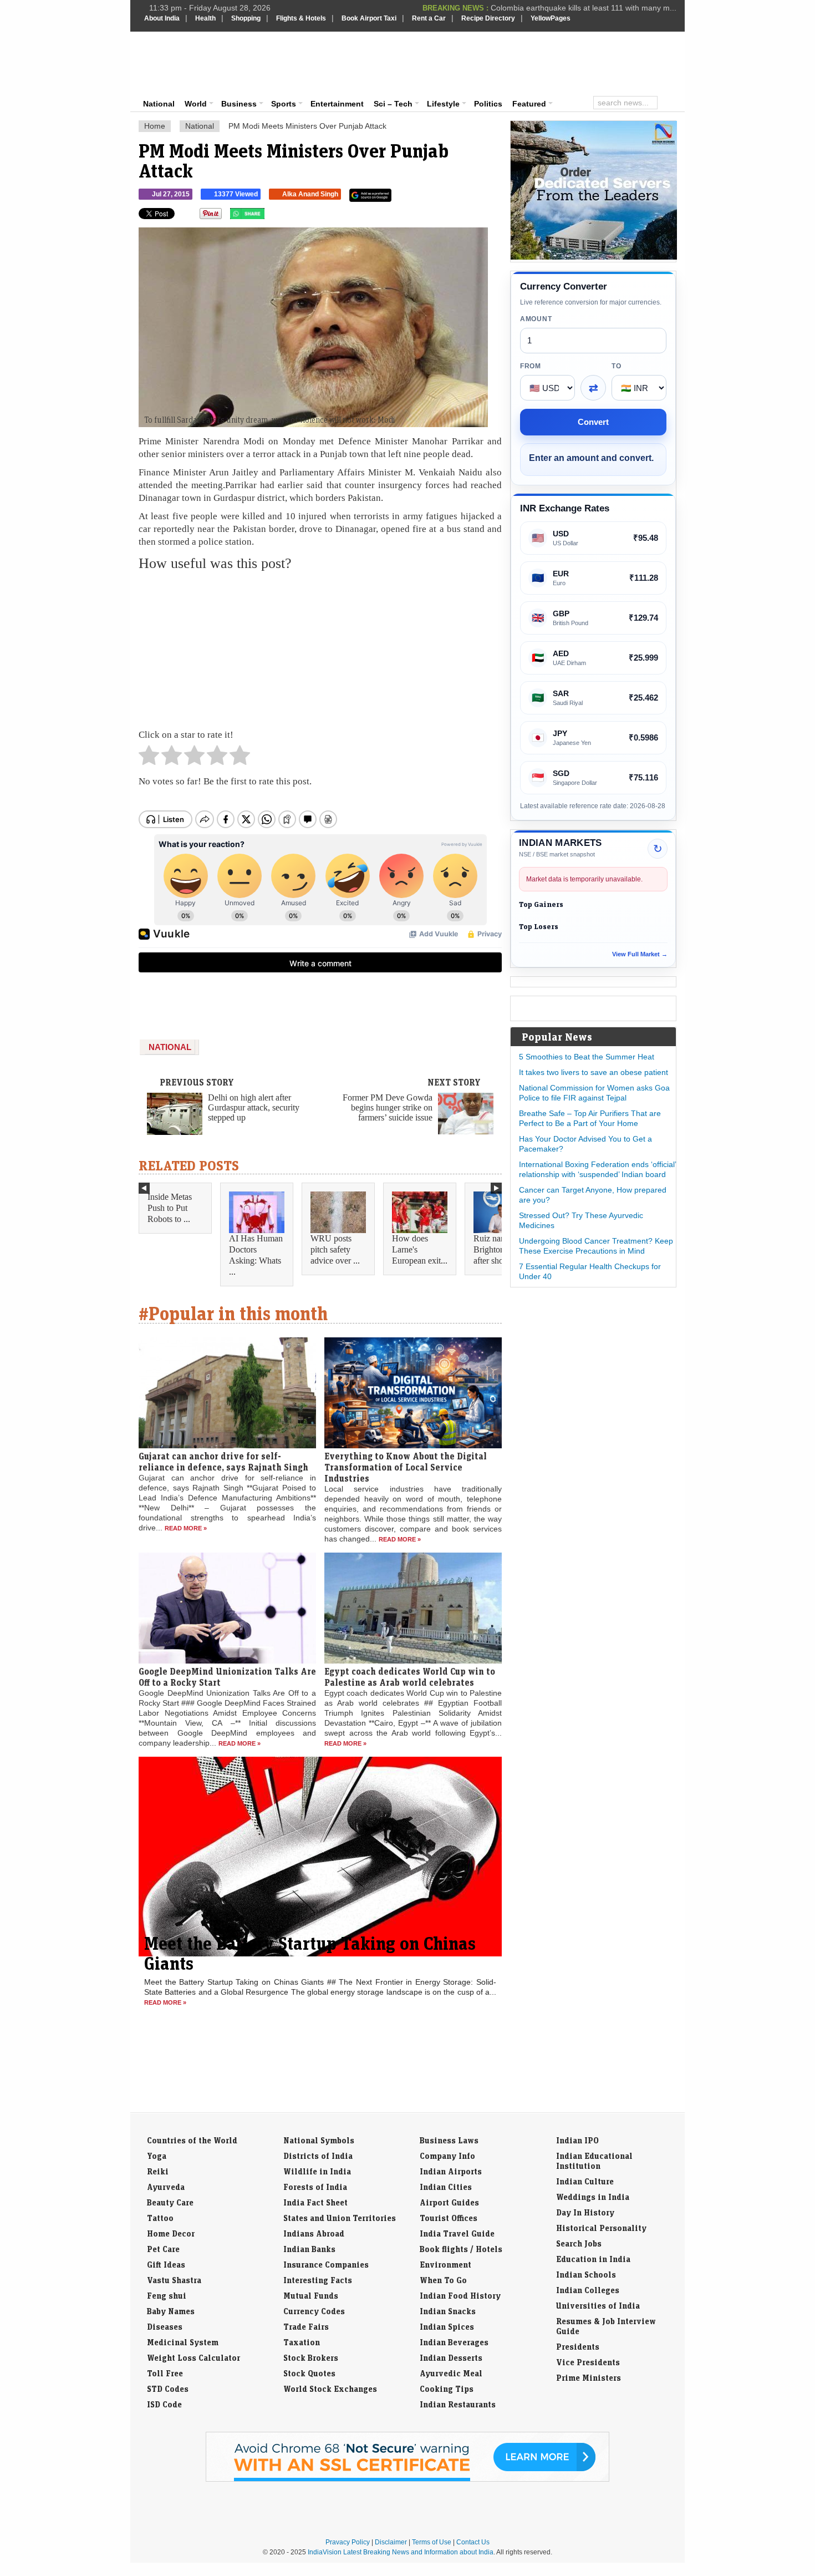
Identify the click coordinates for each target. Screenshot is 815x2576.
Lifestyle (443, 104)
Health (205, 18)
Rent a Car (429, 18)
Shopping (246, 18)
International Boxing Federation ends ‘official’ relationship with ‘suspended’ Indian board (597, 1169)
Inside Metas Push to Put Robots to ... (170, 1208)
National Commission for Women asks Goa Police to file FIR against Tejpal (594, 1093)
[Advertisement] (483, 62)
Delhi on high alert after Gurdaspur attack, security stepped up (254, 1107)
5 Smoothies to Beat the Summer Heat (587, 1057)
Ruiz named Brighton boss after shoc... (498, 1249)
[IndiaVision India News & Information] (199, 64)
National (159, 104)
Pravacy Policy (348, 2542)
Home (155, 126)
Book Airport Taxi (369, 18)
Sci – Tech (393, 104)
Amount (536, 319)
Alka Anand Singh (310, 194)
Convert (593, 422)
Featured (529, 104)
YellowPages (551, 18)
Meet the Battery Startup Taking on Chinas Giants (310, 1953)
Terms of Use (432, 2542)
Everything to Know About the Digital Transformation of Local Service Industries (406, 1467)
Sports (284, 104)
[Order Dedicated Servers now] (594, 257)
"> (269, 216)
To (616, 366)
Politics (488, 104)
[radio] (149, 758)
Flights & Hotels (301, 18)
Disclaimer (391, 2542)
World (196, 104)
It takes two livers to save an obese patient (594, 1072)
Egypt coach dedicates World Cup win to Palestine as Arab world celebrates (410, 1677)
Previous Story (197, 1082)
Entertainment (337, 104)
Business (239, 104)
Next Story (454, 1082)
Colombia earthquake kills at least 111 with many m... (584, 6)
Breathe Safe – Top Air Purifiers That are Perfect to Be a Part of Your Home (590, 1118)
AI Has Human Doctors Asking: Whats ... (256, 1255)
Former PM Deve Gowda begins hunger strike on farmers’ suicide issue (388, 1107)
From (531, 366)
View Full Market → (640, 954)
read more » (186, 1528)
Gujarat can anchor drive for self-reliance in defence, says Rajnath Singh (223, 1462)
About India (162, 18)
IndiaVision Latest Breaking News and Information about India (401, 2552)
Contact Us (473, 2542)
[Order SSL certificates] (407, 2479)
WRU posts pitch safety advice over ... (335, 1249)
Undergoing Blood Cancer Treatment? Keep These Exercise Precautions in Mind (596, 1246)
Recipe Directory (488, 18)
